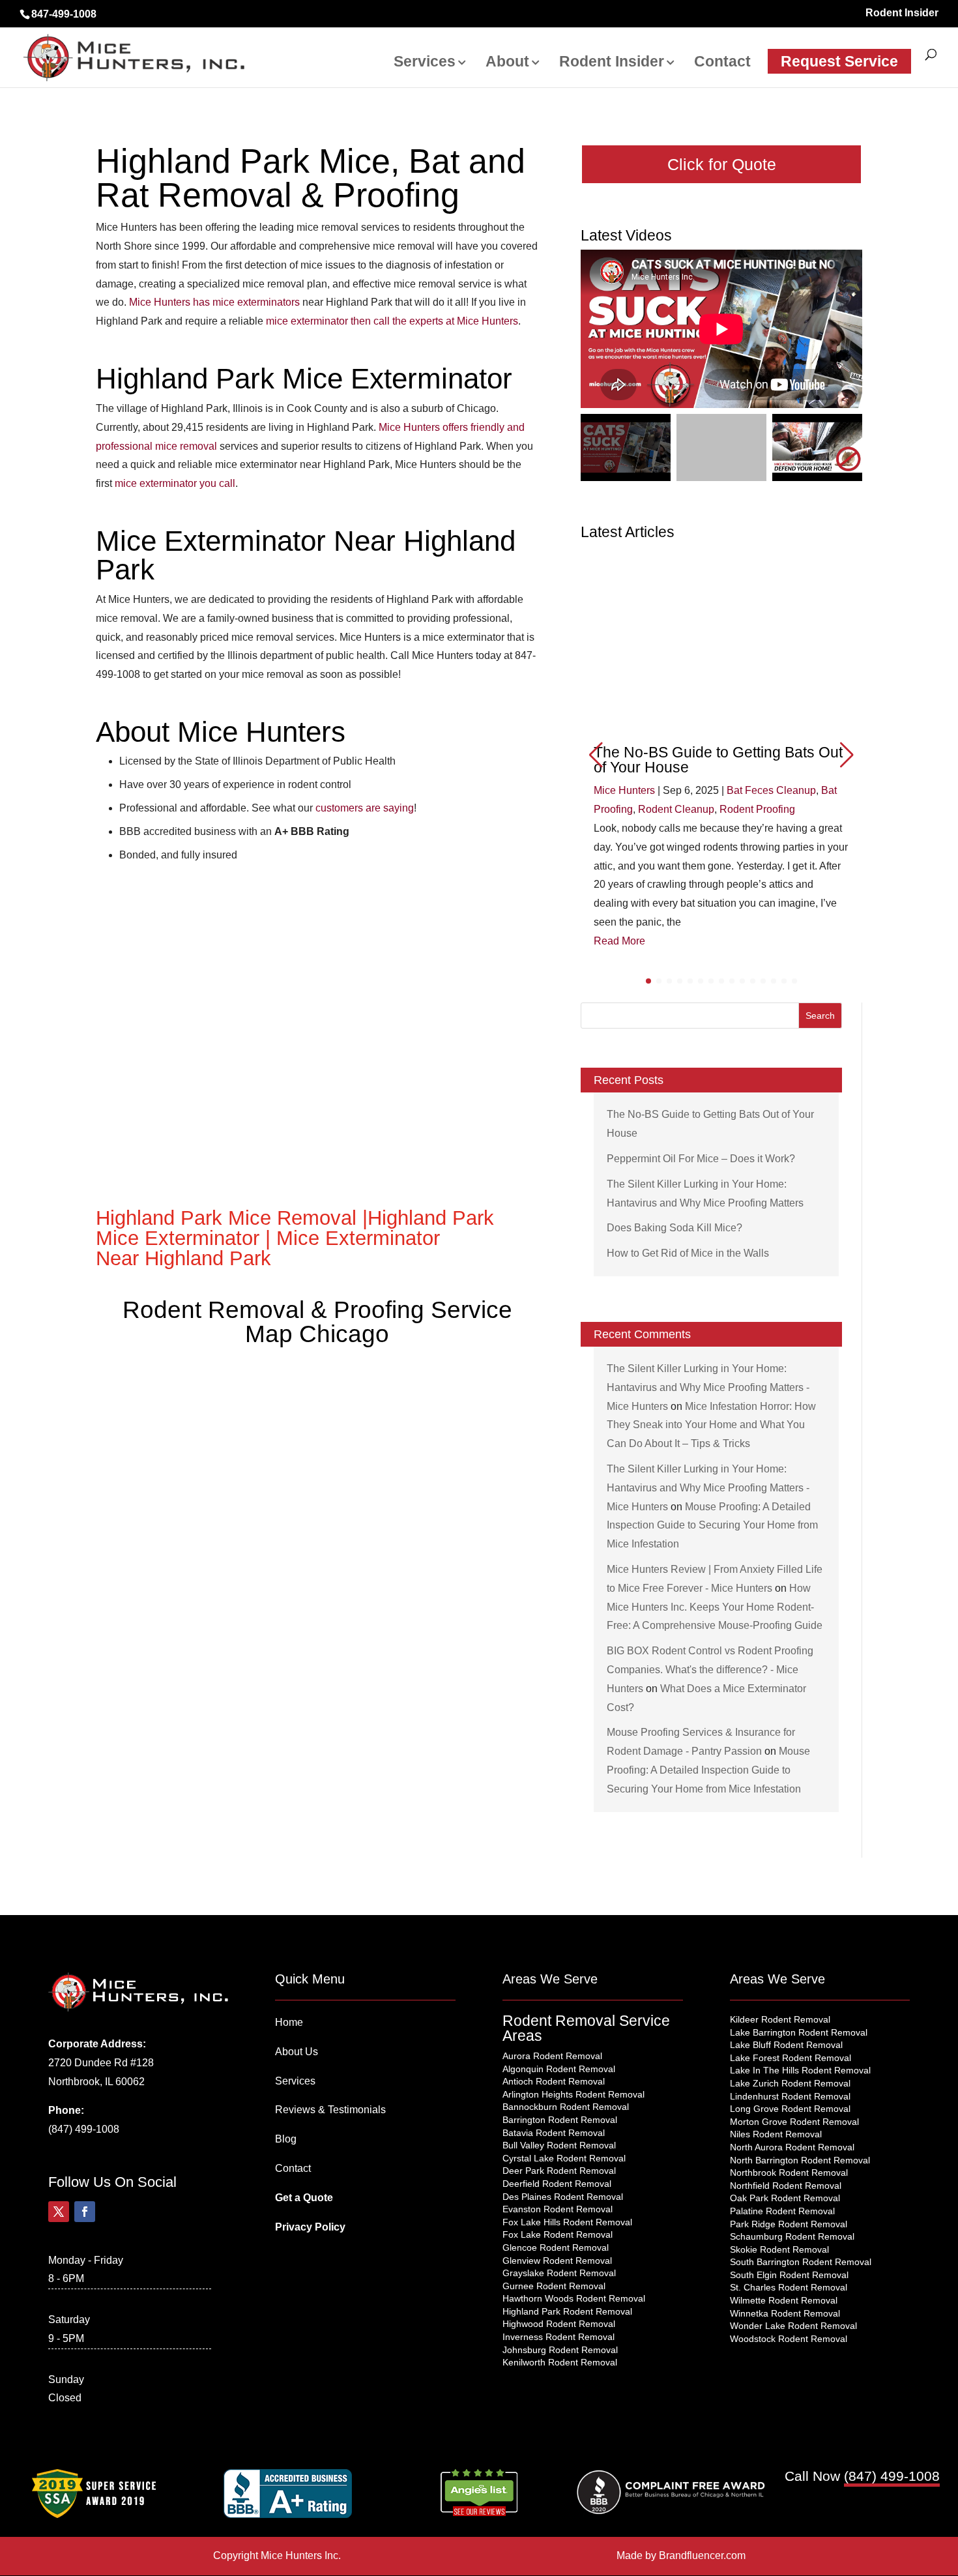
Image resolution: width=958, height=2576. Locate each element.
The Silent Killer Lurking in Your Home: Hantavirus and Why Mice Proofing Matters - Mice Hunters (708, 1387)
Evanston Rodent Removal (558, 2209)
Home (289, 2022)
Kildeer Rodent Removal (780, 2019)
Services (425, 63)
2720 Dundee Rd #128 (101, 2063)
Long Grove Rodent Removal (790, 2109)
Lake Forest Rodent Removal (791, 2058)
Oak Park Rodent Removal (785, 2198)
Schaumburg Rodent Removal (792, 2236)
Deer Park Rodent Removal (559, 2171)
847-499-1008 (64, 14)
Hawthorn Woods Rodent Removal (574, 2298)
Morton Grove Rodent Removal (794, 2122)
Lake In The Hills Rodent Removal (800, 2070)
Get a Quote (304, 2198)
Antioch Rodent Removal (554, 2081)
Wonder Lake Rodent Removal (793, 2326)
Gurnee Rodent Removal (554, 2286)
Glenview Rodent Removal (557, 2261)
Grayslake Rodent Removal (559, 2273)
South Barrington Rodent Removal (801, 2262)
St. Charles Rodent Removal (789, 2287)
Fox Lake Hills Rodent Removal (567, 2222)
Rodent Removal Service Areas (586, 2028)
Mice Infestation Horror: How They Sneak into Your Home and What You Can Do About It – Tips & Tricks (711, 1425)
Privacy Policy (310, 2227)
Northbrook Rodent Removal (789, 2173)
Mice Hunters (624, 790)
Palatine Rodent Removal (782, 2211)
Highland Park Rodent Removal (567, 2311)
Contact (722, 63)
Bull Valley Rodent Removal (559, 2145)
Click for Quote (722, 164)
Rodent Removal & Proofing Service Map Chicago (317, 1322)
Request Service (839, 61)
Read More (619, 941)
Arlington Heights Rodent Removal (573, 2094)
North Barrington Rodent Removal (800, 2160)
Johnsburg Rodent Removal (560, 2350)
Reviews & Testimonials (330, 2110)
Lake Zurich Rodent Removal (790, 2083)
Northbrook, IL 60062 (96, 2082)
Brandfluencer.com (702, 2555)
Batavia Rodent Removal (554, 2133)
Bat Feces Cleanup (771, 790)
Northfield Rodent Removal (786, 2186)
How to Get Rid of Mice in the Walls (688, 1253)
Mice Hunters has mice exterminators (214, 302)
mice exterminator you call (175, 483)
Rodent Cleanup (676, 809)
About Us (297, 2052)
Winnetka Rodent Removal (785, 2313)
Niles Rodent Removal (776, 2134)
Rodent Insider (902, 13)
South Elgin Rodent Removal (789, 2275)
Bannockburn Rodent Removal (566, 2107)
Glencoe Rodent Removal (556, 2247)
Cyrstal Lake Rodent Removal (564, 2158)
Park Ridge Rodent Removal (789, 2224)
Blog (286, 2139)
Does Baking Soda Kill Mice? (675, 1228)
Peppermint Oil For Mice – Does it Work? (701, 1159)
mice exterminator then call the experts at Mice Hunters (392, 321)
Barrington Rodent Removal (560, 2120)
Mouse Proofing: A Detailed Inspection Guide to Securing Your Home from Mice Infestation (712, 1526)
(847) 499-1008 (84, 2129)
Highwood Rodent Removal (559, 2324)
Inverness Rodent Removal (559, 2337)
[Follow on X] (59, 2212)
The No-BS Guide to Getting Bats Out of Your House (718, 760)
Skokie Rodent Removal (779, 2249)
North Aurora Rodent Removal (792, 2147)
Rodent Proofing (757, 809)
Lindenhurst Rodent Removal (790, 2096)
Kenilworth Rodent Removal (560, 2362)
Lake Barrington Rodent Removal (799, 2032)
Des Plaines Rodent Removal (563, 2197)
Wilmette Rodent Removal (784, 2300)
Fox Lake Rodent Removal (558, 2234)
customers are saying (365, 808)
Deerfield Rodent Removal (557, 2184)
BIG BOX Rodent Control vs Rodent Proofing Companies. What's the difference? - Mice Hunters (710, 1670)
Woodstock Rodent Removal (789, 2339)
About (507, 63)
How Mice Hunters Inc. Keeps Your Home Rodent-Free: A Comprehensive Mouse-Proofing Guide (715, 1607)
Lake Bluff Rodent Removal (786, 2045)
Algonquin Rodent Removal (559, 2069)
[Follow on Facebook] (85, 2212)
